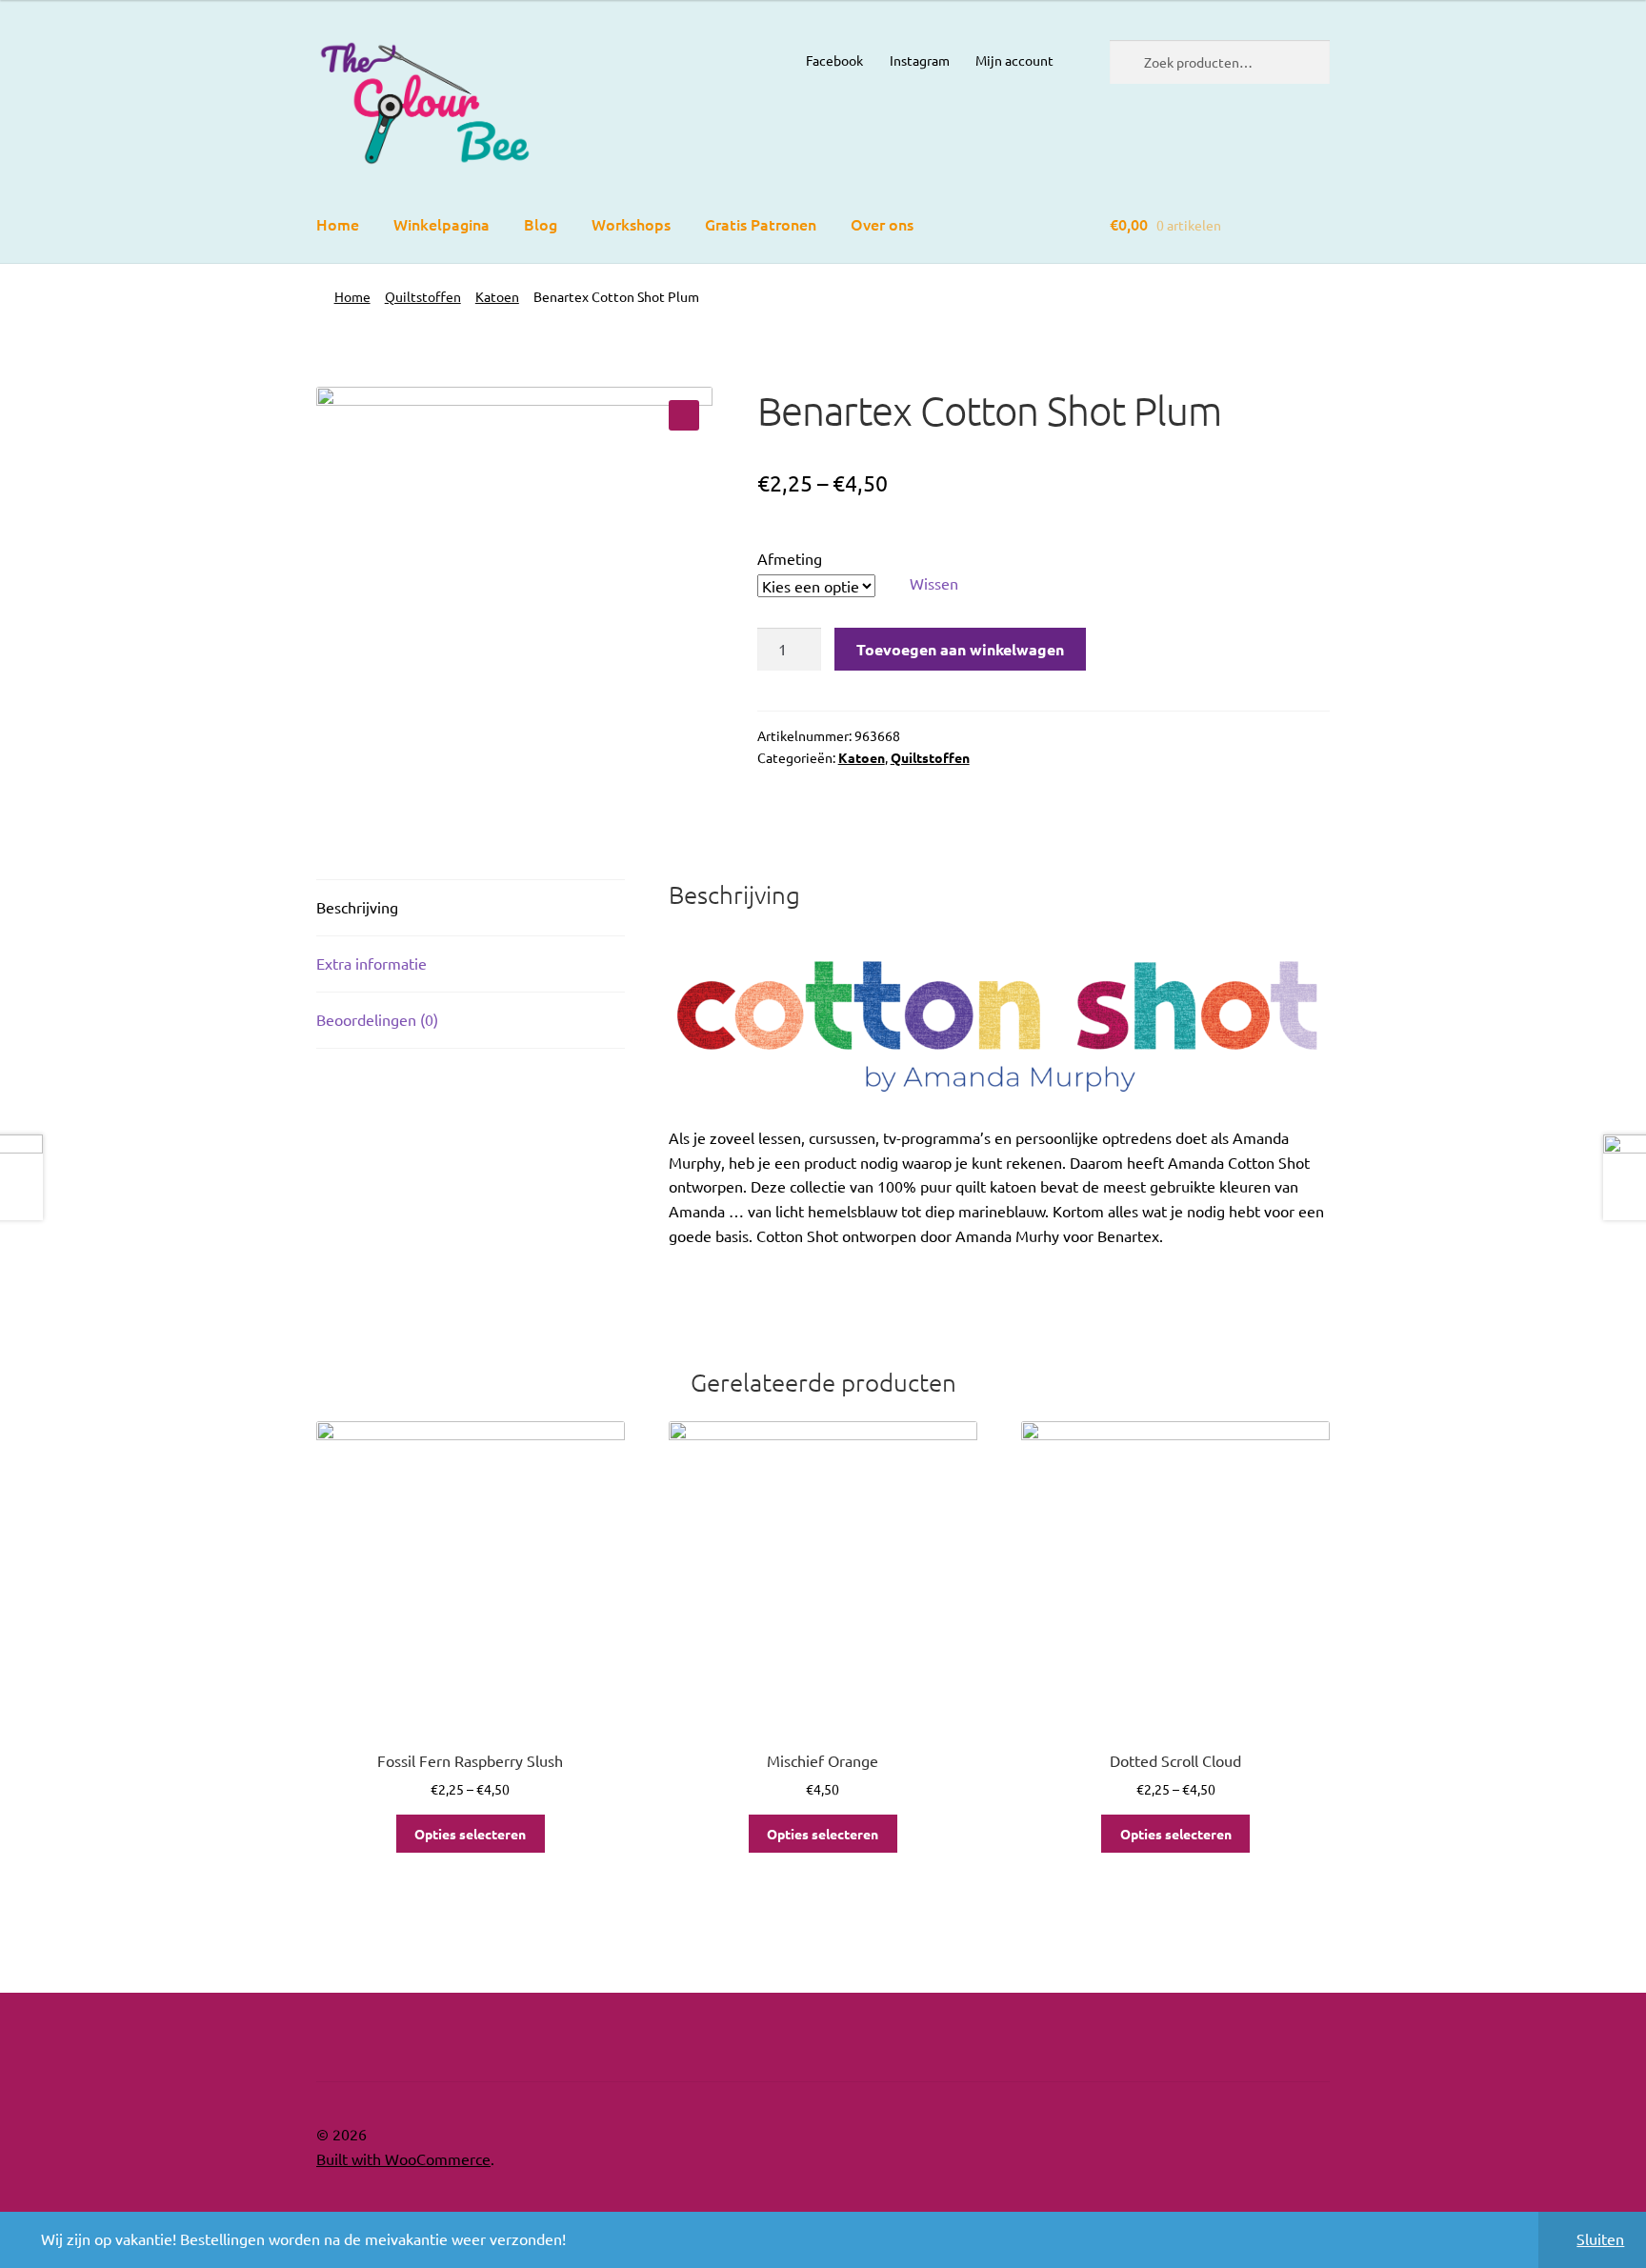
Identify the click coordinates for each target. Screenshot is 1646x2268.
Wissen (934, 583)
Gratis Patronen (761, 224)
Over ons (882, 224)
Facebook (834, 60)
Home (338, 224)
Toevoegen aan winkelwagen (960, 649)
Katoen (497, 296)
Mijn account (1014, 60)
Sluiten (1600, 2238)
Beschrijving (357, 907)
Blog (541, 224)
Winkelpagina (442, 224)
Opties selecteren (470, 1834)
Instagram (920, 60)
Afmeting (790, 558)
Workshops (631, 224)
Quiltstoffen (423, 296)
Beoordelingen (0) (377, 1019)
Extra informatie (371, 963)
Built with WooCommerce (403, 2158)
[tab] (471, 908)
